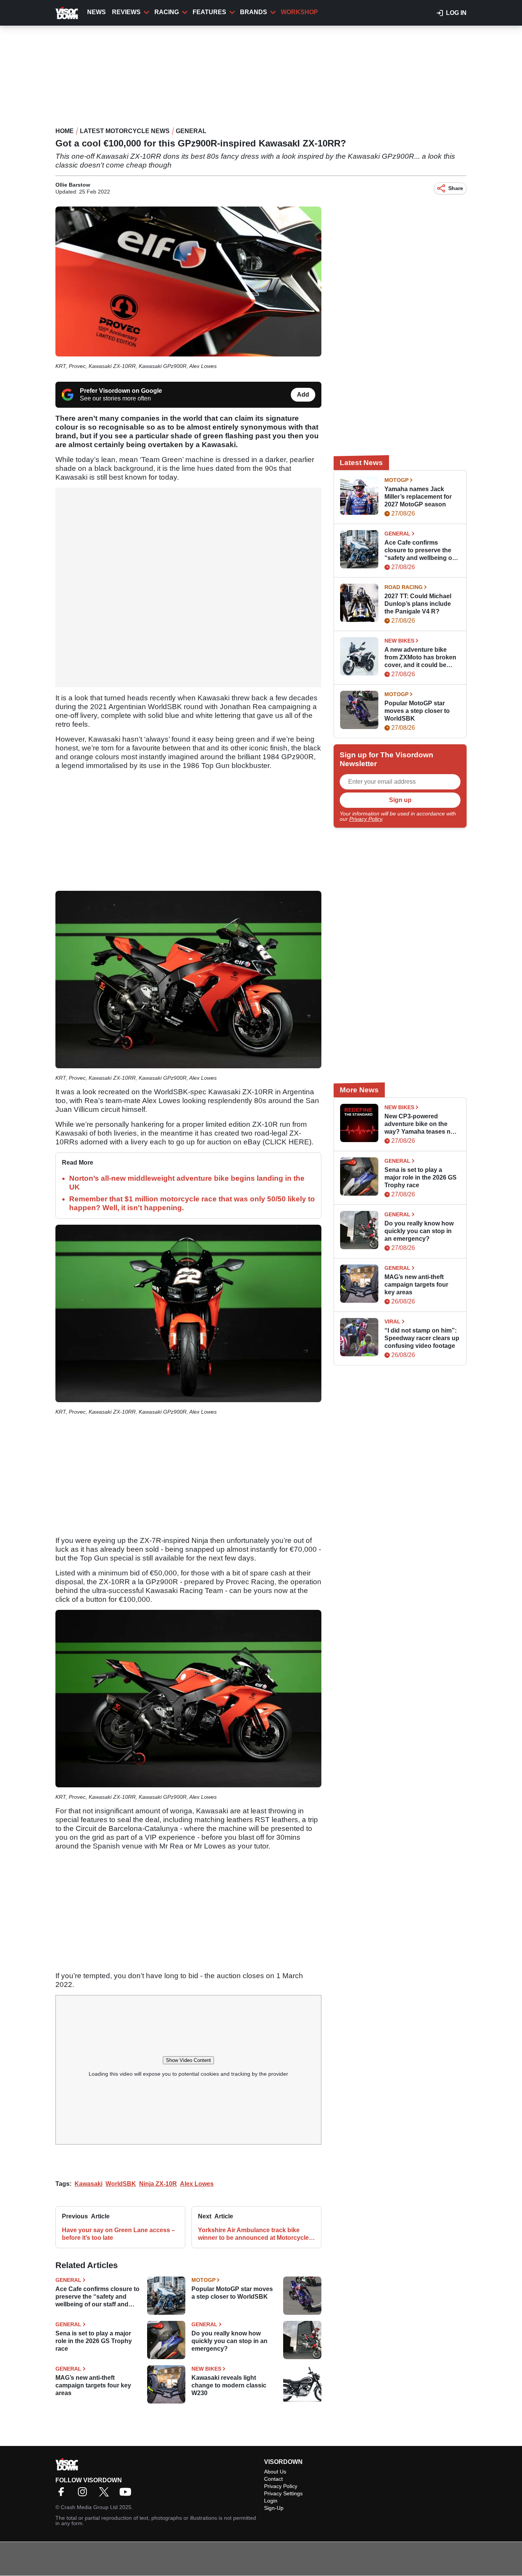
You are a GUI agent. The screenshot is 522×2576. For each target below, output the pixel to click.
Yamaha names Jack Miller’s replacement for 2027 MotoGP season (418, 497)
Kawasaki (88, 2184)
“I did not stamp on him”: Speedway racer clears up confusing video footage (422, 1338)
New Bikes (206, 2369)
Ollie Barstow (73, 185)
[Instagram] (84, 2494)
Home (65, 131)
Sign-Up (274, 2508)
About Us (275, 2472)
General (191, 131)
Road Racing (404, 587)
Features (209, 12)
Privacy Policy (366, 819)
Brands (254, 12)
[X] (106, 2494)
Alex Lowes (197, 2184)
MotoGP (203, 2280)
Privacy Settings (283, 2493)
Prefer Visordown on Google (121, 391)
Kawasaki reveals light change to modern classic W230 (229, 2385)
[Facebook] (63, 2494)
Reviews (126, 12)
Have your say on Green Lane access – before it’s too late (118, 2234)
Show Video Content (188, 2060)
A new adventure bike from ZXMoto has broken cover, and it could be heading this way (420, 658)
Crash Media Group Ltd (89, 2507)
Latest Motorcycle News (125, 131)
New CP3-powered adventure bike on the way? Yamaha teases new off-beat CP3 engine (421, 1124)
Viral (392, 1321)
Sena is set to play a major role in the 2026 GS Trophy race (94, 2341)
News (96, 12)
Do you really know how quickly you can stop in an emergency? (229, 2341)
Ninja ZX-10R (158, 2184)
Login (271, 2501)
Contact (273, 2479)
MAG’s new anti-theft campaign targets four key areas (93, 2385)
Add (303, 395)
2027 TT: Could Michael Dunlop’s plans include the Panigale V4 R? (418, 604)
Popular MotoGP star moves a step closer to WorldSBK (232, 2293)
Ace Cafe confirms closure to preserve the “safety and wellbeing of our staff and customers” (97, 2297)
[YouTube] (127, 2494)
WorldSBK (121, 2184)
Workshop (299, 12)
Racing (167, 12)
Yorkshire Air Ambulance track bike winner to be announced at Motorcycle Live (253, 2234)
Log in (456, 13)
